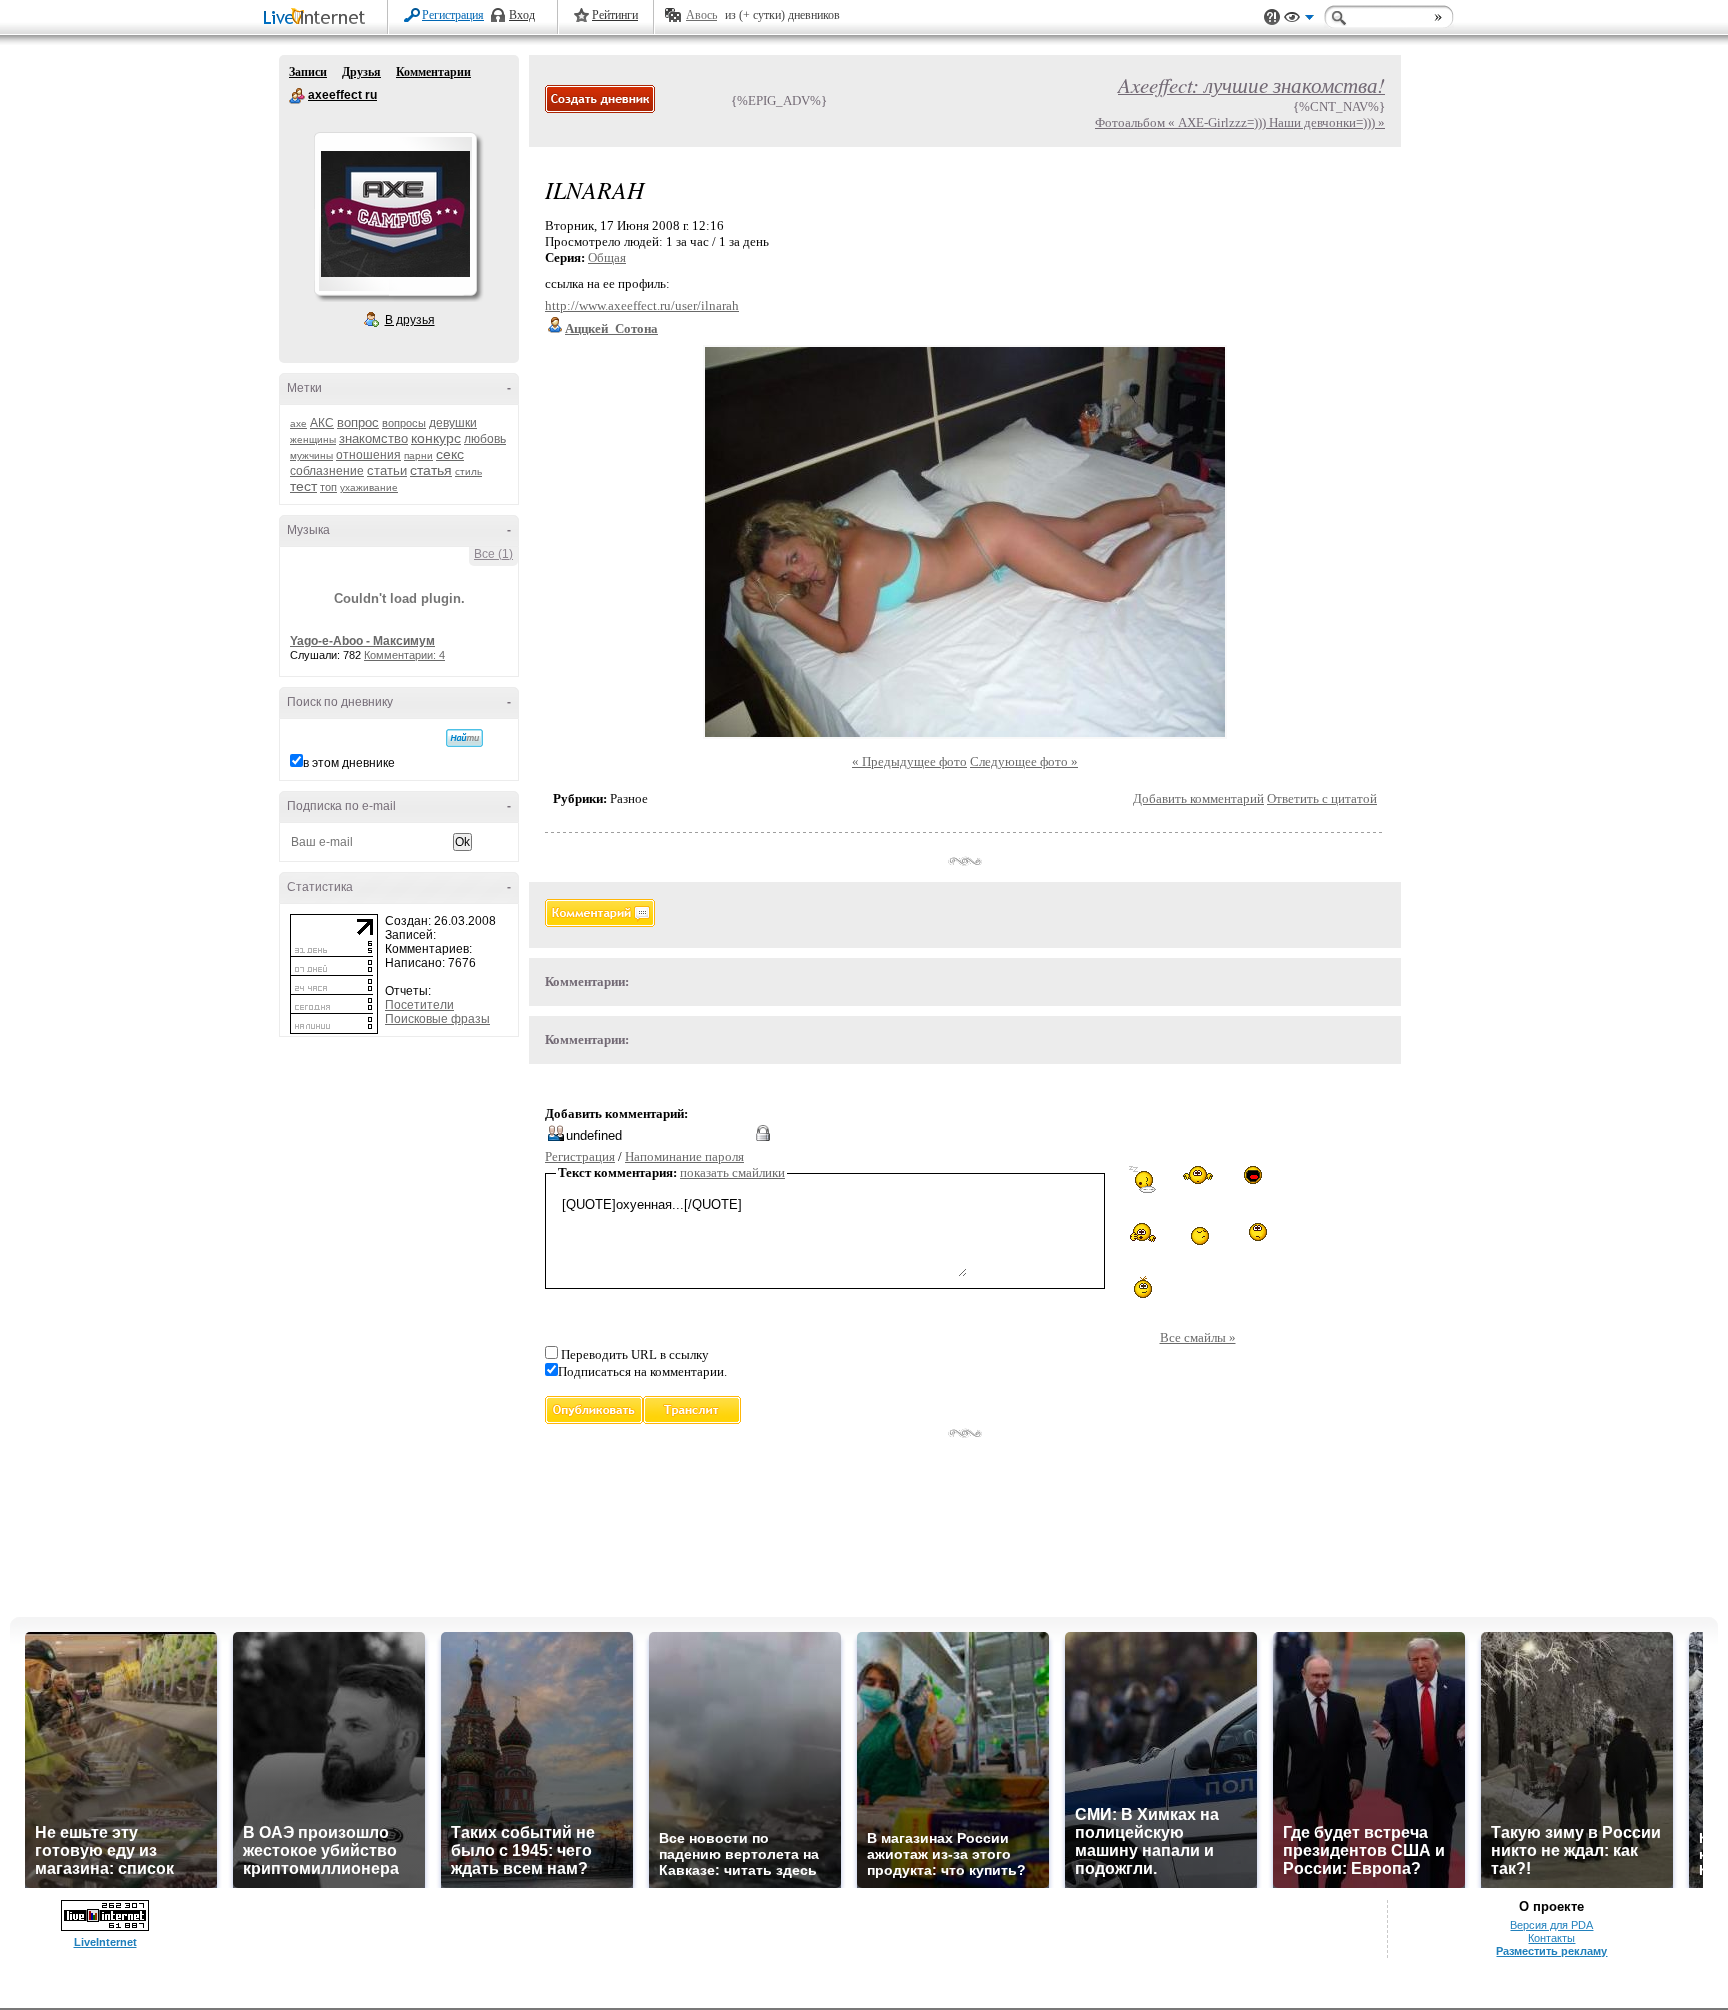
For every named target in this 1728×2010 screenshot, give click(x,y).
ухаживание (369, 487)
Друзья (361, 72)
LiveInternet (318, 18)
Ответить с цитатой (1322, 798)
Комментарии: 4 (404, 655)
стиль (468, 471)
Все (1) (493, 554)
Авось (701, 15)
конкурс (436, 438)
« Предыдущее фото (909, 761)
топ (328, 487)
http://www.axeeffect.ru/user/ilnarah (642, 305)
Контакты (1551, 1938)
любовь (485, 439)
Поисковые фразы (437, 1019)
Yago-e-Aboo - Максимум (362, 641)
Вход (522, 15)
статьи (387, 470)
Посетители (419, 1005)
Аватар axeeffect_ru (395, 214)
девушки (453, 423)
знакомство (373, 438)
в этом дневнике (349, 763)
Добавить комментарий (1198, 798)
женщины (313, 439)
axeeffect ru (297, 96)
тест (303, 486)
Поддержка (1272, 17)
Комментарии (433, 72)
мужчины (311, 455)
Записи (308, 72)
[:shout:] (1253, 1175)
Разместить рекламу (1551, 1951)
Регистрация (453, 15)
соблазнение (327, 471)
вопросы (404, 423)
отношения (368, 455)
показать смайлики (732, 1172)
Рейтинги (615, 15)
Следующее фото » (1024, 761)
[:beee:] (1198, 1234)
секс (450, 454)
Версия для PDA (1551, 1925)
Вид (1299, 20)
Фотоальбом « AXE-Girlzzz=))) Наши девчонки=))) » (1240, 122)
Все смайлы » (1198, 1337)
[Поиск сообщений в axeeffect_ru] (464, 738)
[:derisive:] (1143, 1287)
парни (418, 455)
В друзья (410, 320)
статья (431, 470)
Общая (607, 257)
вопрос (358, 422)
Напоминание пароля (684, 1156)
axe (298, 423)
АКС (322, 423)
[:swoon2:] (1253, 1234)
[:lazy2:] (1142, 1179)
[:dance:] (1142, 1232)
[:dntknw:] (1198, 1175)
